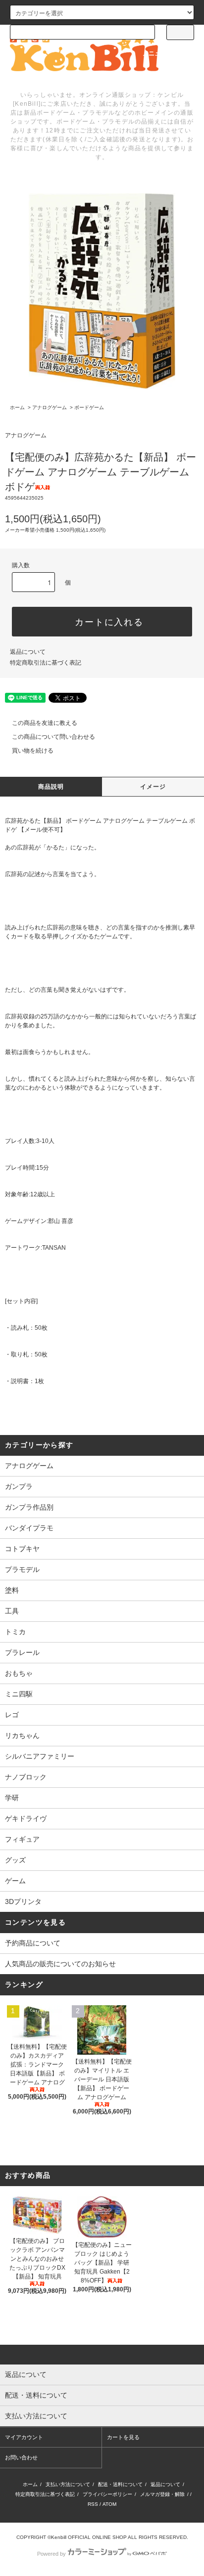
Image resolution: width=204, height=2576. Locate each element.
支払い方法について (68, 2484)
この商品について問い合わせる (53, 737)
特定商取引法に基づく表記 (46, 663)
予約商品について (33, 1943)
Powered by (51, 2554)
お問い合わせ (21, 2457)
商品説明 (51, 787)
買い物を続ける (33, 751)
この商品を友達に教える (45, 723)
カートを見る (123, 2437)
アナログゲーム (50, 407)
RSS (93, 2504)
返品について (28, 652)
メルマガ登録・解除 (162, 2494)
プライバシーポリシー (107, 2494)
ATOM (109, 2504)
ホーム (17, 407)
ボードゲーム (89, 407)
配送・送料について (120, 2484)
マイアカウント (24, 2437)
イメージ (153, 787)
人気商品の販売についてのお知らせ (60, 1964)
